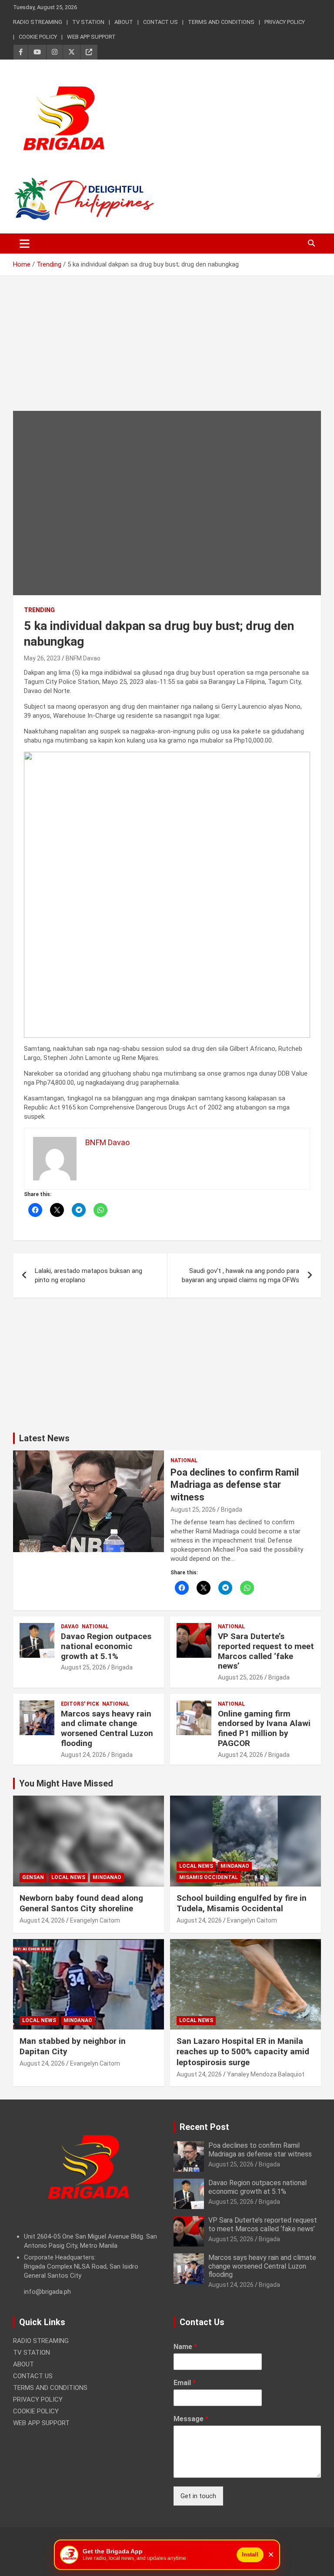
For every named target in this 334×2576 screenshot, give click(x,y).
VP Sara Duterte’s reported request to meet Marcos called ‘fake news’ (266, 1651)
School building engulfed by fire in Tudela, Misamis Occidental (242, 1903)
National (184, 1460)
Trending (39, 610)
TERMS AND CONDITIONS (221, 22)
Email (185, 2383)
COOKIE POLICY (38, 37)
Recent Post (204, 2127)
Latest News (44, 1438)
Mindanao (107, 1877)
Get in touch (198, 2496)
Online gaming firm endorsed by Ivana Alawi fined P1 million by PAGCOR (264, 1728)
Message (191, 2419)
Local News (68, 1877)
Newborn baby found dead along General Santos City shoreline (81, 1903)
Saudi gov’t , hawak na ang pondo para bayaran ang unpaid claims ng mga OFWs (240, 1275)
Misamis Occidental (209, 1877)
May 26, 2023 (42, 658)
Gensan (33, 1877)
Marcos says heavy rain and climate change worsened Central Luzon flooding (107, 1728)
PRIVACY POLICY (285, 22)
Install (250, 2554)
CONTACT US (160, 22)
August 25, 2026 (193, 1510)
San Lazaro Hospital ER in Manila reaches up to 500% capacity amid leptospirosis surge (243, 2052)
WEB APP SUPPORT (91, 37)
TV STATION (88, 22)
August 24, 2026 (83, 1755)
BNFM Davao (83, 658)
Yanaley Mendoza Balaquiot (266, 2074)
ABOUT (124, 22)
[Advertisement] (167, 350)
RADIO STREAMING (38, 22)
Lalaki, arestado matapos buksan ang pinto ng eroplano (89, 1275)
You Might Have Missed (66, 1783)
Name (185, 2347)
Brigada (232, 1510)
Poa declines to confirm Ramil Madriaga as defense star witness (235, 1485)
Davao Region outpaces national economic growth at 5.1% (106, 1646)
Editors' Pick (80, 1704)
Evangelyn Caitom (95, 1920)
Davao (70, 1626)
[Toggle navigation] (25, 243)
